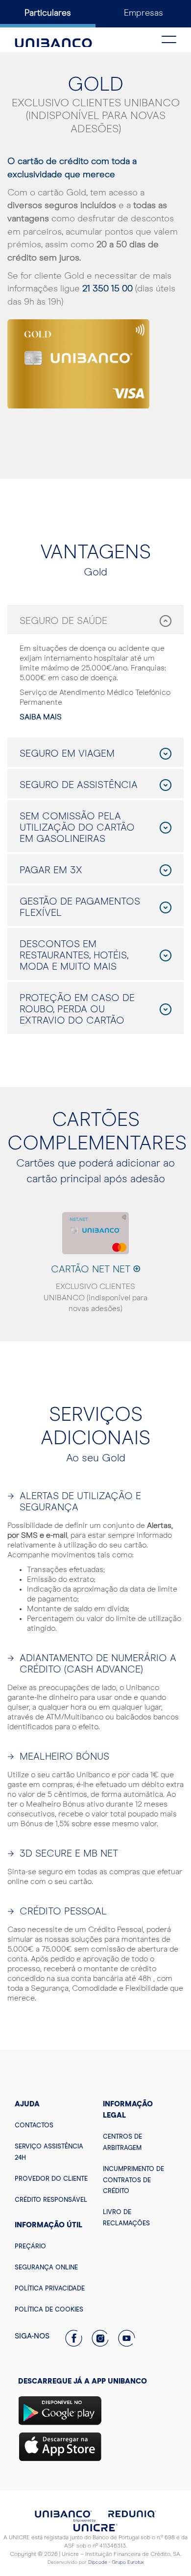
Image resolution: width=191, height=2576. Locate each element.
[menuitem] (51, 2125)
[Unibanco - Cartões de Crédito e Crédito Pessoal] (53, 37)
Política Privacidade (50, 2289)
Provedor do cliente (51, 2179)
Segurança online (46, 2268)
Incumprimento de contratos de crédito (133, 2181)
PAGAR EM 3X (51, 870)
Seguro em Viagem (67, 754)
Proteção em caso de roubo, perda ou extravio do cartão (77, 1009)
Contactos (34, 2126)
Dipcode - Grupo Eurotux (116, 2562)
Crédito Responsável (51, 2200)
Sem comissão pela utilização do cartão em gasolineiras (77, 828)
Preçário (30, 2247)
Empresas (143, 13)
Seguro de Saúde (63, 621)
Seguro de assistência (79, 785)
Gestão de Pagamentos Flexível (80, 907)
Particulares (48, 13)
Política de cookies (49, 2310)
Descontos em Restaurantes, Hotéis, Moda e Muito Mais (74, 955)
